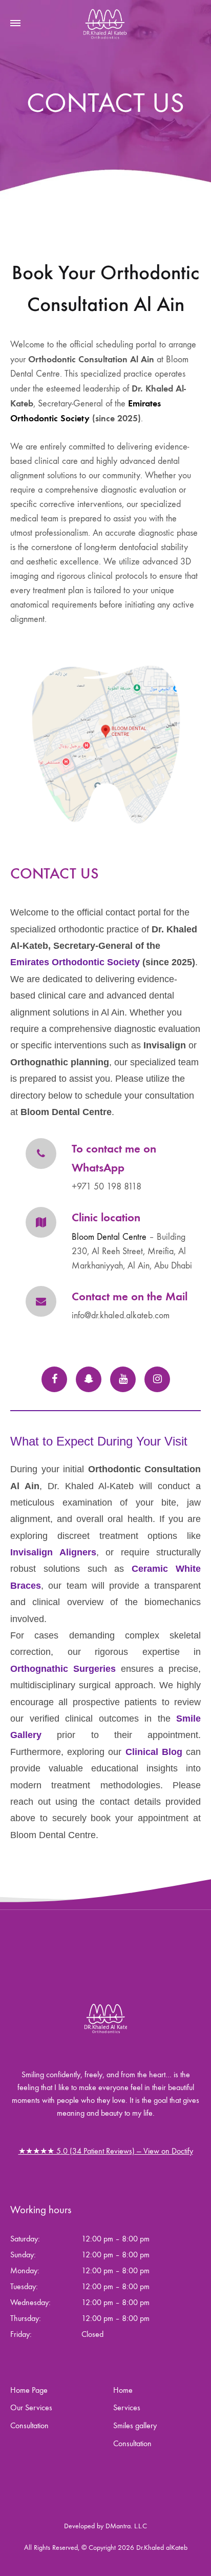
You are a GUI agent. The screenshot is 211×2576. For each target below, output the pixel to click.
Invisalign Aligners (53, 1552)
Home (123, 2390)
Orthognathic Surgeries (63, 1669)
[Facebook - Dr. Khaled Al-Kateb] (54, 1379)
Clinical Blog (154, 1752)
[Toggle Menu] (15, 24)
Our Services (31, 2407)
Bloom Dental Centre (109, 1237)
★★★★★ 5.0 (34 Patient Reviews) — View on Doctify (106, 2151)
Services (127, 2407)
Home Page (29, 2390)
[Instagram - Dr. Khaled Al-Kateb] (157, 1379)
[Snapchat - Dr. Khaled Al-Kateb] (89, 1379)
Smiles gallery (135, 2425)
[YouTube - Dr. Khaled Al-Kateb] (123, 1379)
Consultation (29, 2425)
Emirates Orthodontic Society (75, 962)
